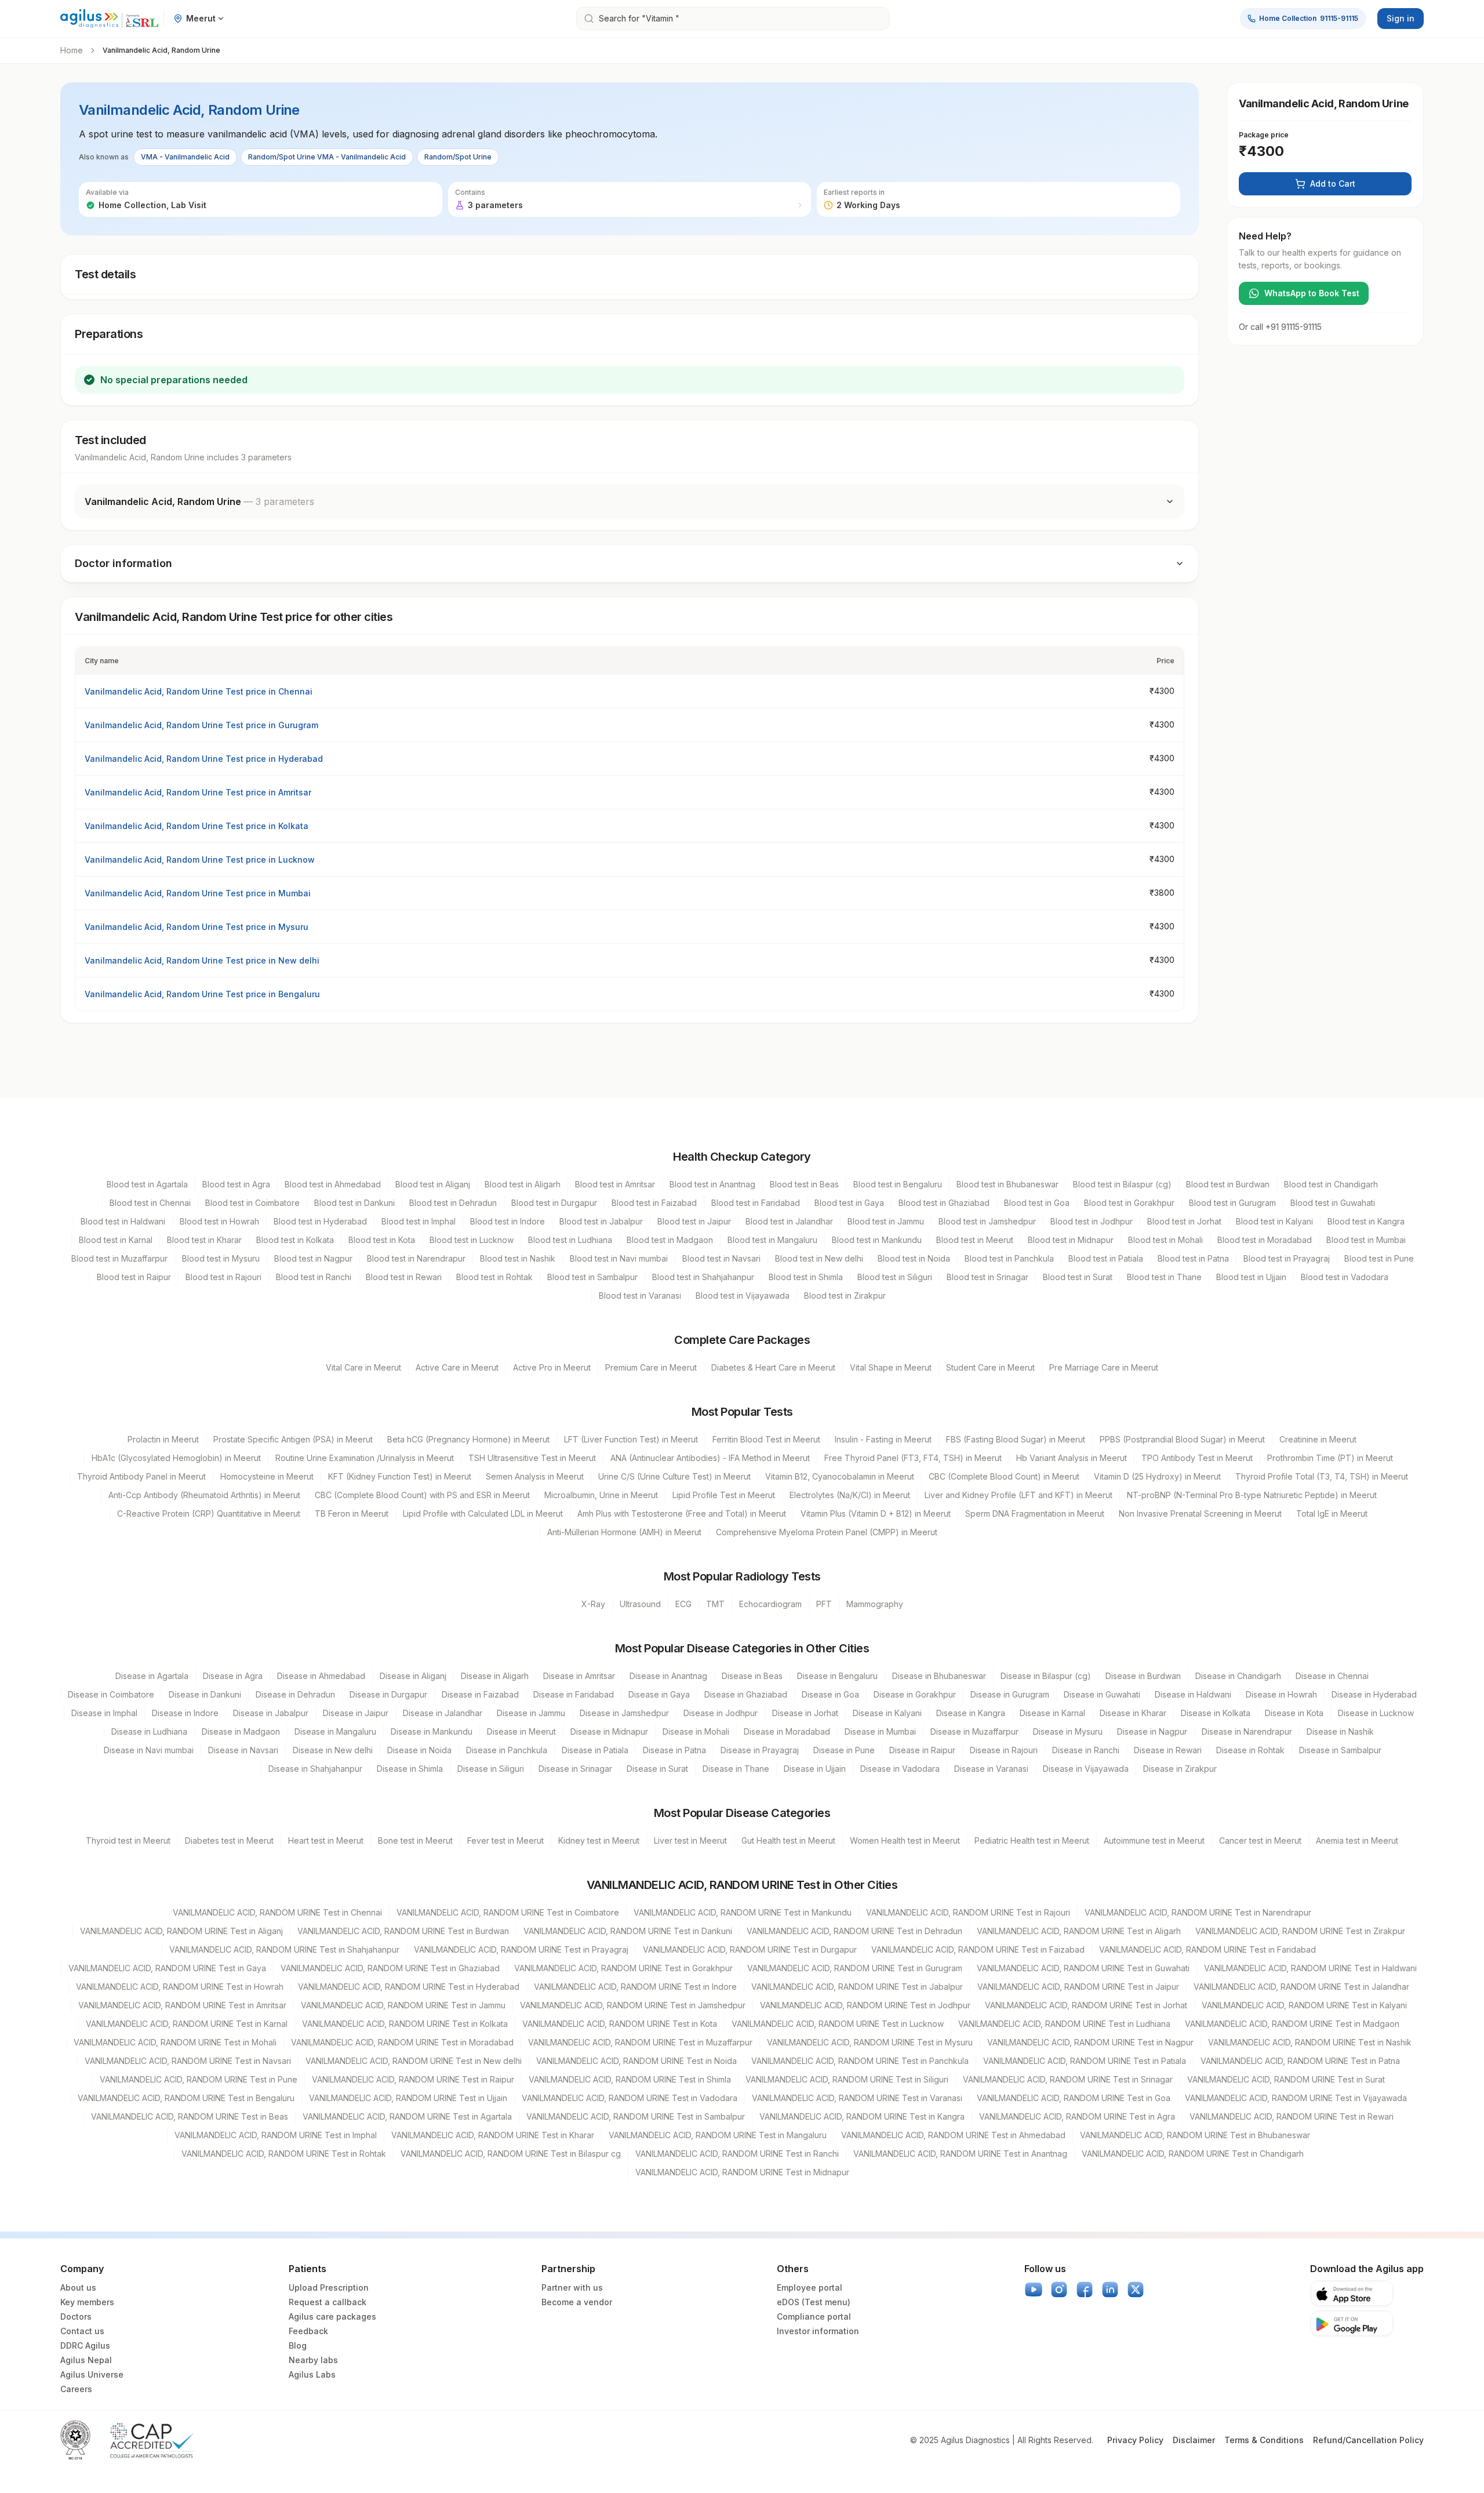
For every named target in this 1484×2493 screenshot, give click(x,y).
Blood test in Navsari (721, 1258)
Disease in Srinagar (575, 1769)
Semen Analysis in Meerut (535, 1476)
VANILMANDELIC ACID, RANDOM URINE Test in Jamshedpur (633, 2005)
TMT (715, 1604)
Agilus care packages (332, 2316)
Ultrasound (640, 1604)
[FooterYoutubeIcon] (1034, 2290)
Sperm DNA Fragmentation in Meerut (1035, 1513)
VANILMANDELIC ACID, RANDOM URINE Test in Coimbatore (508, 1912)
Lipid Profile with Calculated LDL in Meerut (483, 1513)
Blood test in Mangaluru (772, 1240)
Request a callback (328, 2302)
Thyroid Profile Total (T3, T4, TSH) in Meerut (1322, 1476)
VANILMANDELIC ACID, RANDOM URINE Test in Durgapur (750, 1949)
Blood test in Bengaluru (898, 1184)
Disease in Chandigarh (1238, 1676)
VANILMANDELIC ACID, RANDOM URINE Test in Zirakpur (1300, 1931)
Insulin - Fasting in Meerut (883, 1439)
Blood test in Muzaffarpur (119, 1258)
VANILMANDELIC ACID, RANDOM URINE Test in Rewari (1292, 2116)
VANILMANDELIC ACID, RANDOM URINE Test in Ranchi (737, 2154)
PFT (824, 1604)
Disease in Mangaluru (335, 1731)
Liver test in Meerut (690, 1840)
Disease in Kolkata (1216, 1713)
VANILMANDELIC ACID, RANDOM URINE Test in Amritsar (182, 2005)
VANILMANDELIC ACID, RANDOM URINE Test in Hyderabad (409, 1987)
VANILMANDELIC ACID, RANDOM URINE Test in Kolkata (405, 2024)
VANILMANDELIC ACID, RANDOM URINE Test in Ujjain (408, 2098)
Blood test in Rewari (404, 1277)
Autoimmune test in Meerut (1154, 1840)
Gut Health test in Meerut (788, 1840)
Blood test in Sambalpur (592, 1277)
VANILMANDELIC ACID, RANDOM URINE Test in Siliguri (847, 2079)
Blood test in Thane (1164, 1277)
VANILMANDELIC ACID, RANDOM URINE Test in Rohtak (284, 2154)
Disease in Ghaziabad (746, 1694)
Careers (76, 2389)
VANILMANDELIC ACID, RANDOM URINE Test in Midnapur (742, 2172)
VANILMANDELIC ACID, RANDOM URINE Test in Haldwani (1310, 1968)
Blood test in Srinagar (987, 1277)
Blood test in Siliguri (895, 1277)
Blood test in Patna (1193, 1258)
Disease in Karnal (1052, 1713)
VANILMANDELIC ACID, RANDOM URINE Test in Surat (1286, 2079)
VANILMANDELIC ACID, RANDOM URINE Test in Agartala (407, 2116)
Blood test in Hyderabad (320, 1221)
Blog (298, 2345)
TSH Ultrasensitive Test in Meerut (532, 1458)
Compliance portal (814, 2316)
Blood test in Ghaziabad (944, 1203)
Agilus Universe (92, 2374)
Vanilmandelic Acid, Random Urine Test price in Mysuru (197, 927)
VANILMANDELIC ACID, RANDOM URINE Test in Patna (1300, 2061)
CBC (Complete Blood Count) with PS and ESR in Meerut (422, 1495)
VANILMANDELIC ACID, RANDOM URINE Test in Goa (1074, 2098)
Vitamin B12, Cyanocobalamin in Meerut (840, 1476)
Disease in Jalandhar (443, 1713)
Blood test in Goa (1037, 1203)
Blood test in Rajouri (223, 1277)
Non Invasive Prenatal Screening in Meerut (1200, 1513)
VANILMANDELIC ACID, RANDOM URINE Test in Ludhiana (1064, 2024)
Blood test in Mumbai (1366, 1240)
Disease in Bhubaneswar (939, 1676)
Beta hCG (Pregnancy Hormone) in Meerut (468, 1439)
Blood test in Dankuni (354, 1203)
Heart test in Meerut (326, 1840)
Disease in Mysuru (1068, 1731)
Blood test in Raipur (134, 1277)
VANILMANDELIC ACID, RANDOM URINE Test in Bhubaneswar (1195, 2135)
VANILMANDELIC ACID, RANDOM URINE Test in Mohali (175, 2042)
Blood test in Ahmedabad (333, 1184)
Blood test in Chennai (150, 1203)
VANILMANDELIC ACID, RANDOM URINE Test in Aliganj (181, 1931)
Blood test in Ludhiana (570, 1240)
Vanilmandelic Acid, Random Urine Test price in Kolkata (197, 826)
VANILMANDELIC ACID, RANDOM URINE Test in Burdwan (403, 1931)
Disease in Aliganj (413, 1676)
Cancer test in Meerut (1260, 1840)
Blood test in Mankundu (877, 1240)
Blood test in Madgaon (670, 1240)
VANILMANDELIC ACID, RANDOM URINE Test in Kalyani (1304, 2005)
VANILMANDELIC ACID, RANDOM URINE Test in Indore (635, 1987)
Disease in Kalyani (887, 1713)
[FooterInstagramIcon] (1059, 2290)
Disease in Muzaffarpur (974, 1731)
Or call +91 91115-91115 (1280, 327)
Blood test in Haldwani (123, 1221)
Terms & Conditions (1264, 2440)
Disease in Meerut (521, 1731)
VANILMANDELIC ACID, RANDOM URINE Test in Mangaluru (718, 2135)
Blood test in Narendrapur (416, 1258)
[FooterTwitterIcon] (1136, 2290)
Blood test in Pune (1379, 1258)
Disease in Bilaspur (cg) (1046, 1676)
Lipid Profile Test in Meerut (724, 1495)
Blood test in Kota (382, 1240)
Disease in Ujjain (815, 1769)
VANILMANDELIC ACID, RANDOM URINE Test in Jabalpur (857, 1987)
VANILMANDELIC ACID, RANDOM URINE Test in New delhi (414, 2061)
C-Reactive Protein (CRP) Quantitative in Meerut (209, 1513)
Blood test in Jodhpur (1092, 1221)
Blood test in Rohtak (494, 1277)
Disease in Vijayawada (1086, 1769)
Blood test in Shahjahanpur (703, 1277)
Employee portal (810, 2287)
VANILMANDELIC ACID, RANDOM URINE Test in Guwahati (1083, 1968)
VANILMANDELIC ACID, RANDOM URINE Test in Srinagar (1068, 2079)
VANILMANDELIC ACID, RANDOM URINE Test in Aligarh (1079, 1931)
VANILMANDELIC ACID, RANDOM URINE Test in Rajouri (968, 1912)
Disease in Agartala (152, 1676)
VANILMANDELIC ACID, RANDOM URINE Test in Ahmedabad (953, 2135)
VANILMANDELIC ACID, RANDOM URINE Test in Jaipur (1078, 1987)
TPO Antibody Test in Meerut (1197, 1458)
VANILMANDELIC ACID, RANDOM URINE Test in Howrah (180, 1987)
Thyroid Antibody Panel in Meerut (141, 1476)
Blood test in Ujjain (1251, 1277)
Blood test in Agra (236, 1184)
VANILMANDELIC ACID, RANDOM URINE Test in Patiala (1085, 2061)
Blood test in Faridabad (756, 1203)
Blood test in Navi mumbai (619, 1258)
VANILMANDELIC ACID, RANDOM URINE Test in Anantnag (960, 2154)
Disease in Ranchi (1086, 1750)
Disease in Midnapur (609, 1731)
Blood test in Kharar (204, 1240)
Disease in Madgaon (241, 1731)
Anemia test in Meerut (1357, 1840)
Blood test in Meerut (975, 1240)
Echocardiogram (770, 1604)
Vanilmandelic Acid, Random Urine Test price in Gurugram (201, 725)
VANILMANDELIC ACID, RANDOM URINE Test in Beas (190, 2116)
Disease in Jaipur (356, 1713)
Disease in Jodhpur (721, 1713)
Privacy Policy (1135, 2440)
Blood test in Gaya (849, 1203)
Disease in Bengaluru (837, 1676)
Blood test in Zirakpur (845, 1295)
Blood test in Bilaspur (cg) (1122, 1184)
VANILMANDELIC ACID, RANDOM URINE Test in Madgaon (1292, 2024)
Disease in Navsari (243, 1750)
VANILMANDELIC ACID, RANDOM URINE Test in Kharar (493, 2135)
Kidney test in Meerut (599, 1840)
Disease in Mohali (696, 1731)
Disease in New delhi (333, 1750)
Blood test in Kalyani (1274, 1221)
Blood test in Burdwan (1228, 1184)
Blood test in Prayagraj (1287, 1258)
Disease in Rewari (1168, 1750)
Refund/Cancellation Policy (1368, 2440)
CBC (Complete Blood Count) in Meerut (1004, 1476)
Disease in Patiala (595, 1750)
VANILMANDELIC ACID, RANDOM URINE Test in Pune (199, 2079)
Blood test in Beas (804, 1184)
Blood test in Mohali (1165, 1240)
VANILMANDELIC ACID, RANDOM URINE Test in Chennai (277, 1912)
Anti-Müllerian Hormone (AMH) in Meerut (624, 1532)
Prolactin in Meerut (163, 1439)
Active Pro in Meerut (552, 1367)
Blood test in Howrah (219, 1221)
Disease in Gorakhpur (915, 1694)
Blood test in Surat (1078, 1277)
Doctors (76, 2316)
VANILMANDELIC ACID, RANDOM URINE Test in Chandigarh (1193, 2154)
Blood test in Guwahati (1333, 1203)
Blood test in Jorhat (1184, 1221)
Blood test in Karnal (116, 1240)
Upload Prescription (329, 2287)
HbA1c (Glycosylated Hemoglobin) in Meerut (176, 1458)
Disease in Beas (752, 1676)
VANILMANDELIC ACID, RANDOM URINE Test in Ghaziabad (390, 1968)
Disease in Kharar (1133, 1713)
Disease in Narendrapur (1247, 1731)
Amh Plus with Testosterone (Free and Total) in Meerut (682, 1513)
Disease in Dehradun (295, 1694)
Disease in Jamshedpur (624, 1713)
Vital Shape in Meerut (891, 1367)
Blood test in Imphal (419, 1221)
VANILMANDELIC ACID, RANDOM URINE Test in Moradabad (402, 2042)
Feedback (308, 2331)
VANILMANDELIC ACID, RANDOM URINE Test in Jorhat (1086, 2005)
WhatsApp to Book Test (1312, 293)
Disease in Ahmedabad (321, 1676)
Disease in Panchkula (507, 1750)
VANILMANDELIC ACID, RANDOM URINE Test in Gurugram (855, 1968)
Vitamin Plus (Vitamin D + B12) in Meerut (876, 1513)
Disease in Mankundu (432, 1731)
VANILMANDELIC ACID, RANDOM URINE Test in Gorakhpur (623, 1968)
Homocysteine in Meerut (267, 1476)
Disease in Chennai (1332, 1676)
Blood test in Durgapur (554, 1203)
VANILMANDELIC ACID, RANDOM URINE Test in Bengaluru (186, 2098)
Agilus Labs (312, 2374)
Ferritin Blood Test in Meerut (766, 1439)
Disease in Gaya (659, 1694)
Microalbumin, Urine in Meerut (601, 1495)
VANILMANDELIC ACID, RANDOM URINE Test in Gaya (167, 1968)
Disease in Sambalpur (1340, 1750)
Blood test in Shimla (806, 1277)
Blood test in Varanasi (640, 1295)
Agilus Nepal (86, 2360)
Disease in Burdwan (1143, 1676)
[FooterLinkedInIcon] (1110, 2290)
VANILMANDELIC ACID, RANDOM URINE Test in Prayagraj (521, 1949)
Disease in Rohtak (1250, 1750)
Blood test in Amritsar (615, 1184)
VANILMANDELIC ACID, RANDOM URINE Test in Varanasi (857, 2098)
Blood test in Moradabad (1265, 1240)
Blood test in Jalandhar (789, 1221)
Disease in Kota (1294, 1713)
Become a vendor (577, 2302)
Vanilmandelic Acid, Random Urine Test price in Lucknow (200, 860)
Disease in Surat (657, 1769)
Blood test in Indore (508, 1221)
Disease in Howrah (1281, 1694)
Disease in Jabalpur (271, 1713)
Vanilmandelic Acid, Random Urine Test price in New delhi (202, 960)
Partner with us (572, 2287)
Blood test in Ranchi (314, 1277)
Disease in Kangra (971, 1713)
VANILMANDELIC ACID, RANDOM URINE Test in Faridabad (1207, 1949)
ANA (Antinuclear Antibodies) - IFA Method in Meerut (710, 1458)
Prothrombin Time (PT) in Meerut (1330, 1458)
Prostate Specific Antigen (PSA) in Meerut (293, 1439)
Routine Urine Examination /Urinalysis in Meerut (365, 1458)
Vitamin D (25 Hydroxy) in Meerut (1157, 1476)
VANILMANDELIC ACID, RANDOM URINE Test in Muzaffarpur (640, 2042)
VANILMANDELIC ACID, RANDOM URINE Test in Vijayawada (1296, 2098)
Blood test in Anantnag (712, 1184)
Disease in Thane (736, 1769)
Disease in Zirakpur (1180, 1769)
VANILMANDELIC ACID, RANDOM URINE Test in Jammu (403, 2005)
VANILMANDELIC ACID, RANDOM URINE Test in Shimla (630, 2079)
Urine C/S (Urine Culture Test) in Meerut (674, 1476)
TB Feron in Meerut (352, 1513)
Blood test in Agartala (147, 1184)
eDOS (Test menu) (814, 2302)
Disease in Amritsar (579, 1676)
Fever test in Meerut (505, 1840)
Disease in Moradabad (787, 1731)
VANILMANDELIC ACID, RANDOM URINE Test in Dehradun (854, 1931)
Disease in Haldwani (1193, 1694)
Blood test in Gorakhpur (1129, 1203)
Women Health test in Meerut (905, 1840)
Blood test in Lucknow (472, 1240)
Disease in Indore (185, 1713)
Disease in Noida (419, 1750)
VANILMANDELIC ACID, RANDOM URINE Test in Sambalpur (636, 2116)
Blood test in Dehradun (453, 1203)
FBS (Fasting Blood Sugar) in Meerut (1016, 1439)
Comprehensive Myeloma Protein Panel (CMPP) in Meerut (827, 1532)
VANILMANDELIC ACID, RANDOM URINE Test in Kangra (862, 2116)
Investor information (818, 2331)
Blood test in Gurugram (1232, 1203)
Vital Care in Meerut (363, 1367)
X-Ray (593, 1604)
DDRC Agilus (85, 2345)
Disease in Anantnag (668, 1676)
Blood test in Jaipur (694, 1221)
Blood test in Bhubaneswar (1007, 1184)
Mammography (875, 1604)
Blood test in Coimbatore (252, 1203)
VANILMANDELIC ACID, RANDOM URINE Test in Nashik (1310, 2042)
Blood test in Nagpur (313, 1258)
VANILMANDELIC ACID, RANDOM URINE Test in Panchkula (860, 2061)
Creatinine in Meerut (1318, 1439)
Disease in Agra (233, 1676)
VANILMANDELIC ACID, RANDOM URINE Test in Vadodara (630, 2098)
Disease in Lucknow (1376, 1713)
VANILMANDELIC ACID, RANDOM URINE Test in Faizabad (978, 1949)
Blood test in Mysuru (221, 1258)
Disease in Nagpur (1152, 1731)
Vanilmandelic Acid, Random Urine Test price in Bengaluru (202, 994)
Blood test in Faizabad (654, 1203)
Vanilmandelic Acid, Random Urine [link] (161, 50)
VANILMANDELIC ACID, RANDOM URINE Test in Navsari (188, 2061)
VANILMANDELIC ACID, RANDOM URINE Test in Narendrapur (1198, 1912)
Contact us (82, 2331)
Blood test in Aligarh (523, 1184)
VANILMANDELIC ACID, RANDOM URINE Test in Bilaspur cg (511, 2154)
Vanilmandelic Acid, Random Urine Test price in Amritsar (198, 792)
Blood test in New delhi (819, 1258)
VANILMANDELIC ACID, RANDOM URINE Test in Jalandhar (1301, 1987)
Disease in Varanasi (991, 1769)
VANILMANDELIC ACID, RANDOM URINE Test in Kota (620, 2024)
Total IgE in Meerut (1332, 1513)
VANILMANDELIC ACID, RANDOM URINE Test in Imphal (276, 2135)
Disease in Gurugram (1010, 1694)
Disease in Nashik (1340, 1731)
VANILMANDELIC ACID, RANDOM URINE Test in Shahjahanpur (284, 1949)
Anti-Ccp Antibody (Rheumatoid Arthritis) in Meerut (204, 1495)
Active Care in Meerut (457, 1367)
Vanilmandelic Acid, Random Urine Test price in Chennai (199, 691)
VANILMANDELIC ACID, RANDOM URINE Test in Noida (636, 2061)
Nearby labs (313, 2360)
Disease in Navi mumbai (149, 1750)
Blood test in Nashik (518, 1258)
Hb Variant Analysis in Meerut (1072, 1458)
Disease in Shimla (410, 1769)
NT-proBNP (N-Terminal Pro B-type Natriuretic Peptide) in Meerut (1252, 1495)
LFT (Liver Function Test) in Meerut (631, 1439)
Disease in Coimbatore (111, 1694)
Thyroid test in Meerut (128, 1840)
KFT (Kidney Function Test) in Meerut (400, 1476)
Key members (87, 2302)
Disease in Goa (830, 1694)
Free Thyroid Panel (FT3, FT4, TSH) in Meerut (913, 1458)
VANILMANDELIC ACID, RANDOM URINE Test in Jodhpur (865, 2005)
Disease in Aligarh (495, 1676)
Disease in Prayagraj (760, 1750)
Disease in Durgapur (388, 1694)
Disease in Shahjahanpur (315, 1769)
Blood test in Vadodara (1345, 1277)
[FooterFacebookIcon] (1085, 2290)
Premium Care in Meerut (651, 1367)
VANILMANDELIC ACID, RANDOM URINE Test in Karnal (187, 2024)
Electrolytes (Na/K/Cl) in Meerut (850, 1495)
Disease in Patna (674, 1750)
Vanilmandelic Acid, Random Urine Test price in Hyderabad (204, 759)
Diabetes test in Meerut (229, 1840)
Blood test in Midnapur (1071, 1240)
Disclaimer (1194, 2440)
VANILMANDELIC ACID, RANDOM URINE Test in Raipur (413, 2079)
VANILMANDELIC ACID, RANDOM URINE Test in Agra (1077, 2116)
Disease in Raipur (922, 1750)
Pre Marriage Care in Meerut (1104, 1367)
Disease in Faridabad (574, 1694)
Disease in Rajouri (1004, 1750)
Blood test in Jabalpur (601, 1221)
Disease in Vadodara (900, 1769)
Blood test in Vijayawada (743, 1295)
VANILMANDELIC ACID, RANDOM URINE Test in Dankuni (628, 1931)
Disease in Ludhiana (149, 1731)
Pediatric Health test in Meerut (1032, 1840)
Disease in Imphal (104, 1713)
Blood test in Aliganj (433, 1184)
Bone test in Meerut (415, 1840)
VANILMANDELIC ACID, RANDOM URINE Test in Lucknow (838, 2024)
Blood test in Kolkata (295, 1240)
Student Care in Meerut (990, 1367)
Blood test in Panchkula (1009, 1258)
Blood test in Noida (914, 1258)
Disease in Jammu (531, 1713)
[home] (110, 19)
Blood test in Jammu (886, 1221)
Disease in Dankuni (205, 1694)
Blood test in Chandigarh (1331, 1184)
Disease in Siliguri (491, 1769)
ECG (683, 1604)
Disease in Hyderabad (1374, 1694)
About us (78, 2287)
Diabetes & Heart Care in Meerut (773, 1367)
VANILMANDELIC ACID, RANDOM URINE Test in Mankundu (743, 1912)
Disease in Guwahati (1102, 1694)
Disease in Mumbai (880, 1731)
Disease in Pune (844, 1750)
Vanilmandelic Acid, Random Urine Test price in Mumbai (198, 893)
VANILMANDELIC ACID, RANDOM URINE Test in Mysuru (870, 2042)
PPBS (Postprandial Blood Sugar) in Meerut (1182, 1439)
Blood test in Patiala (1106, 1258)
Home (72, 50)
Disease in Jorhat (805, 1713)
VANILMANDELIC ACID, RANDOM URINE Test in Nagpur (1090, 2042)
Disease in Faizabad (480, 1694)
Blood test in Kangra (1366, 1221)
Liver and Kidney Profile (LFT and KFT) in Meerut (1019, 1495)
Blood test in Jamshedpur (987, 1221)
